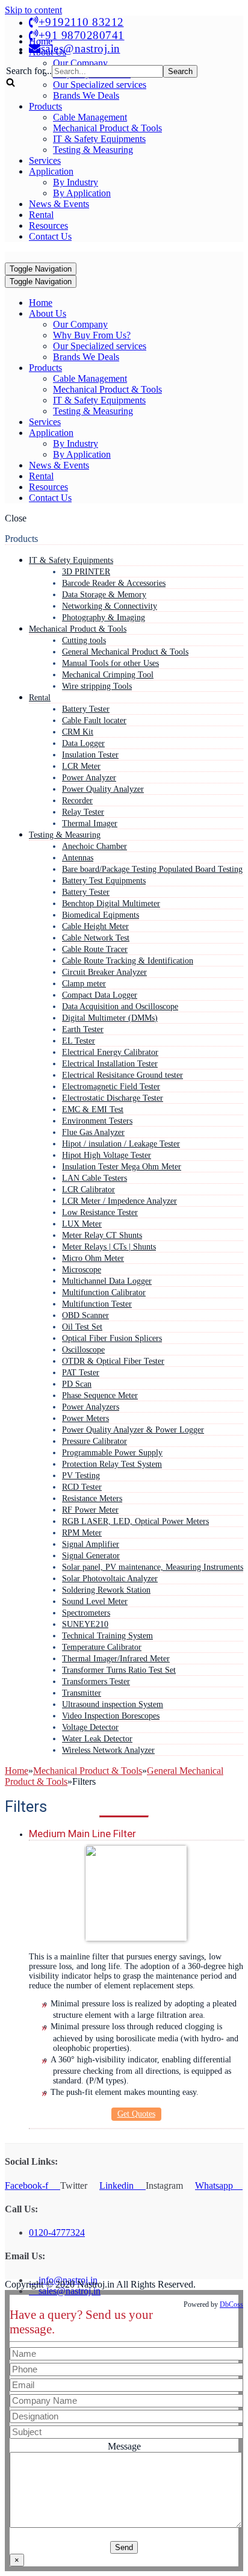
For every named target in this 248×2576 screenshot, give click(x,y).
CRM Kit (78, 732)
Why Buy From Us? (92, 335)
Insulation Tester (90, 754)
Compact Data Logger (100, 995)
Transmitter (82, 1693)
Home (41, 303)
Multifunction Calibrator (104, 1292)
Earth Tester (83, 1029)
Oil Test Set (82, 1327)
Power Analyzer (89, 777)
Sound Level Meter (95, 1601)
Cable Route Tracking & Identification (128, 960)
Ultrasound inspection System (113, 1704)
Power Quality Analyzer (103, 789)
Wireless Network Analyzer (108, 1750)
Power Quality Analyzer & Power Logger (133, 1430)
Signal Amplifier (91, 1544)
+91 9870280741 (82, 35)
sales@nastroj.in (81, 48)
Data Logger (83, 743)
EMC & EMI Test (93, 1109)
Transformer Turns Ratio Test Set (119, 1670)
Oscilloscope (83, 1349)
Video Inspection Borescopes (111, 1716)
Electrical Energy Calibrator (110, 1052)
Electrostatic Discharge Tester (113, 1098)
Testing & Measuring (93, 150)
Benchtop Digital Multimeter (111, 903)
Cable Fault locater (94, 720)
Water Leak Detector (97, 1738)
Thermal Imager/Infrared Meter (116, 1658)
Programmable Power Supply (112, 1452)
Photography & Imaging (104, 617)
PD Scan (77, 1384)
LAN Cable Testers (95, 1178)
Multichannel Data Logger (107, 1281)
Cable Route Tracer (95, 949)
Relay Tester (83, 812)
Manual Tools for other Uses (110, 663)
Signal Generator (91, 1555)
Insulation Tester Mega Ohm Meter (122, 1166)
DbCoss (231, 2304)
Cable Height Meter (95, 926)
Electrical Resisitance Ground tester (122, 1075)
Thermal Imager (90, 823)
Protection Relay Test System (112, 1464)
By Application (82, 193)
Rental (41, 215)
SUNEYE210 (85, 1624)
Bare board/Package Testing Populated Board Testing (152, 869)
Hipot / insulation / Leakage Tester (121, 1143)
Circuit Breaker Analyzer (104, 972)
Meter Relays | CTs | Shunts (109, 1246)
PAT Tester (81, 1372)
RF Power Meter (90, 1510)
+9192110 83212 (81, 22)
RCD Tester (82, 1487)
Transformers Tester (96, 1681)
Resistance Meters (92, 1498)
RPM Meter (82, 1532)
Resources (48, 226)
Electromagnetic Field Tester (111, 1086)
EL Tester (79, 1041)
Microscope (82, 1269)
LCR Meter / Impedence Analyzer (119, 1201)
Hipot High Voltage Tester (107, 1155)
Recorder (77, 800)
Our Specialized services (100, 346)
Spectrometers (86, 1613)
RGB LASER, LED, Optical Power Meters (135, 1521)
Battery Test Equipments (104, 880)
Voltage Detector (90, 1727)
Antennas (78, 857)
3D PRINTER (86, 571)
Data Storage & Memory (104, 594)
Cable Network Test (96, 938)
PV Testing (81, 1475)
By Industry (76, 182)
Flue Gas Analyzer (93, 1132)
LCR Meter (81, 766)
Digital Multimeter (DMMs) (110, 1018)
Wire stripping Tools (97, 686)
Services (45, 160)
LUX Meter (82, 1224)
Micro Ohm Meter (93, 1258)
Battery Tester (86, 709)
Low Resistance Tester (100, 1212)
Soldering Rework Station (106, 1590)
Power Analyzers (91, 1407)
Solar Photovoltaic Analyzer (110, 1578)
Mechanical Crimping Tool (108, 674)
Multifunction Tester (97, 1304)
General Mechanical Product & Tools (125, 652)
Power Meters (85, 1418)
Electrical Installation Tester (110, 1063)
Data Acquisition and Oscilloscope (120, 1006)
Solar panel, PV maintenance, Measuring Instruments (153, 1567)
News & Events (59, 204)
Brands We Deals (86, 95)
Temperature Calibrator (102, 1647)
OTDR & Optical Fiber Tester (113, 1361)
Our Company (80, 324)
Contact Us (50, 236)
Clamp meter (84, 983)
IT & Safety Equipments (99, 139)
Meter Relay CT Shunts (102, 1235)
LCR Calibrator (88, 1189)
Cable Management (90, 117)
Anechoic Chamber (95, 846)
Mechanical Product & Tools (107, 128)
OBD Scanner (85, 1315)
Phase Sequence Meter (100, 1395)
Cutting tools (84, 640)
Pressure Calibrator (95, 1441)
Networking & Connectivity (110, 606)
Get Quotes (136, 2114)
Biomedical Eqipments (101, 915)
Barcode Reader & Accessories (114, 583)
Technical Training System (107, 1635)
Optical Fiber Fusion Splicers (112, 1338)
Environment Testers (97, 1121)
